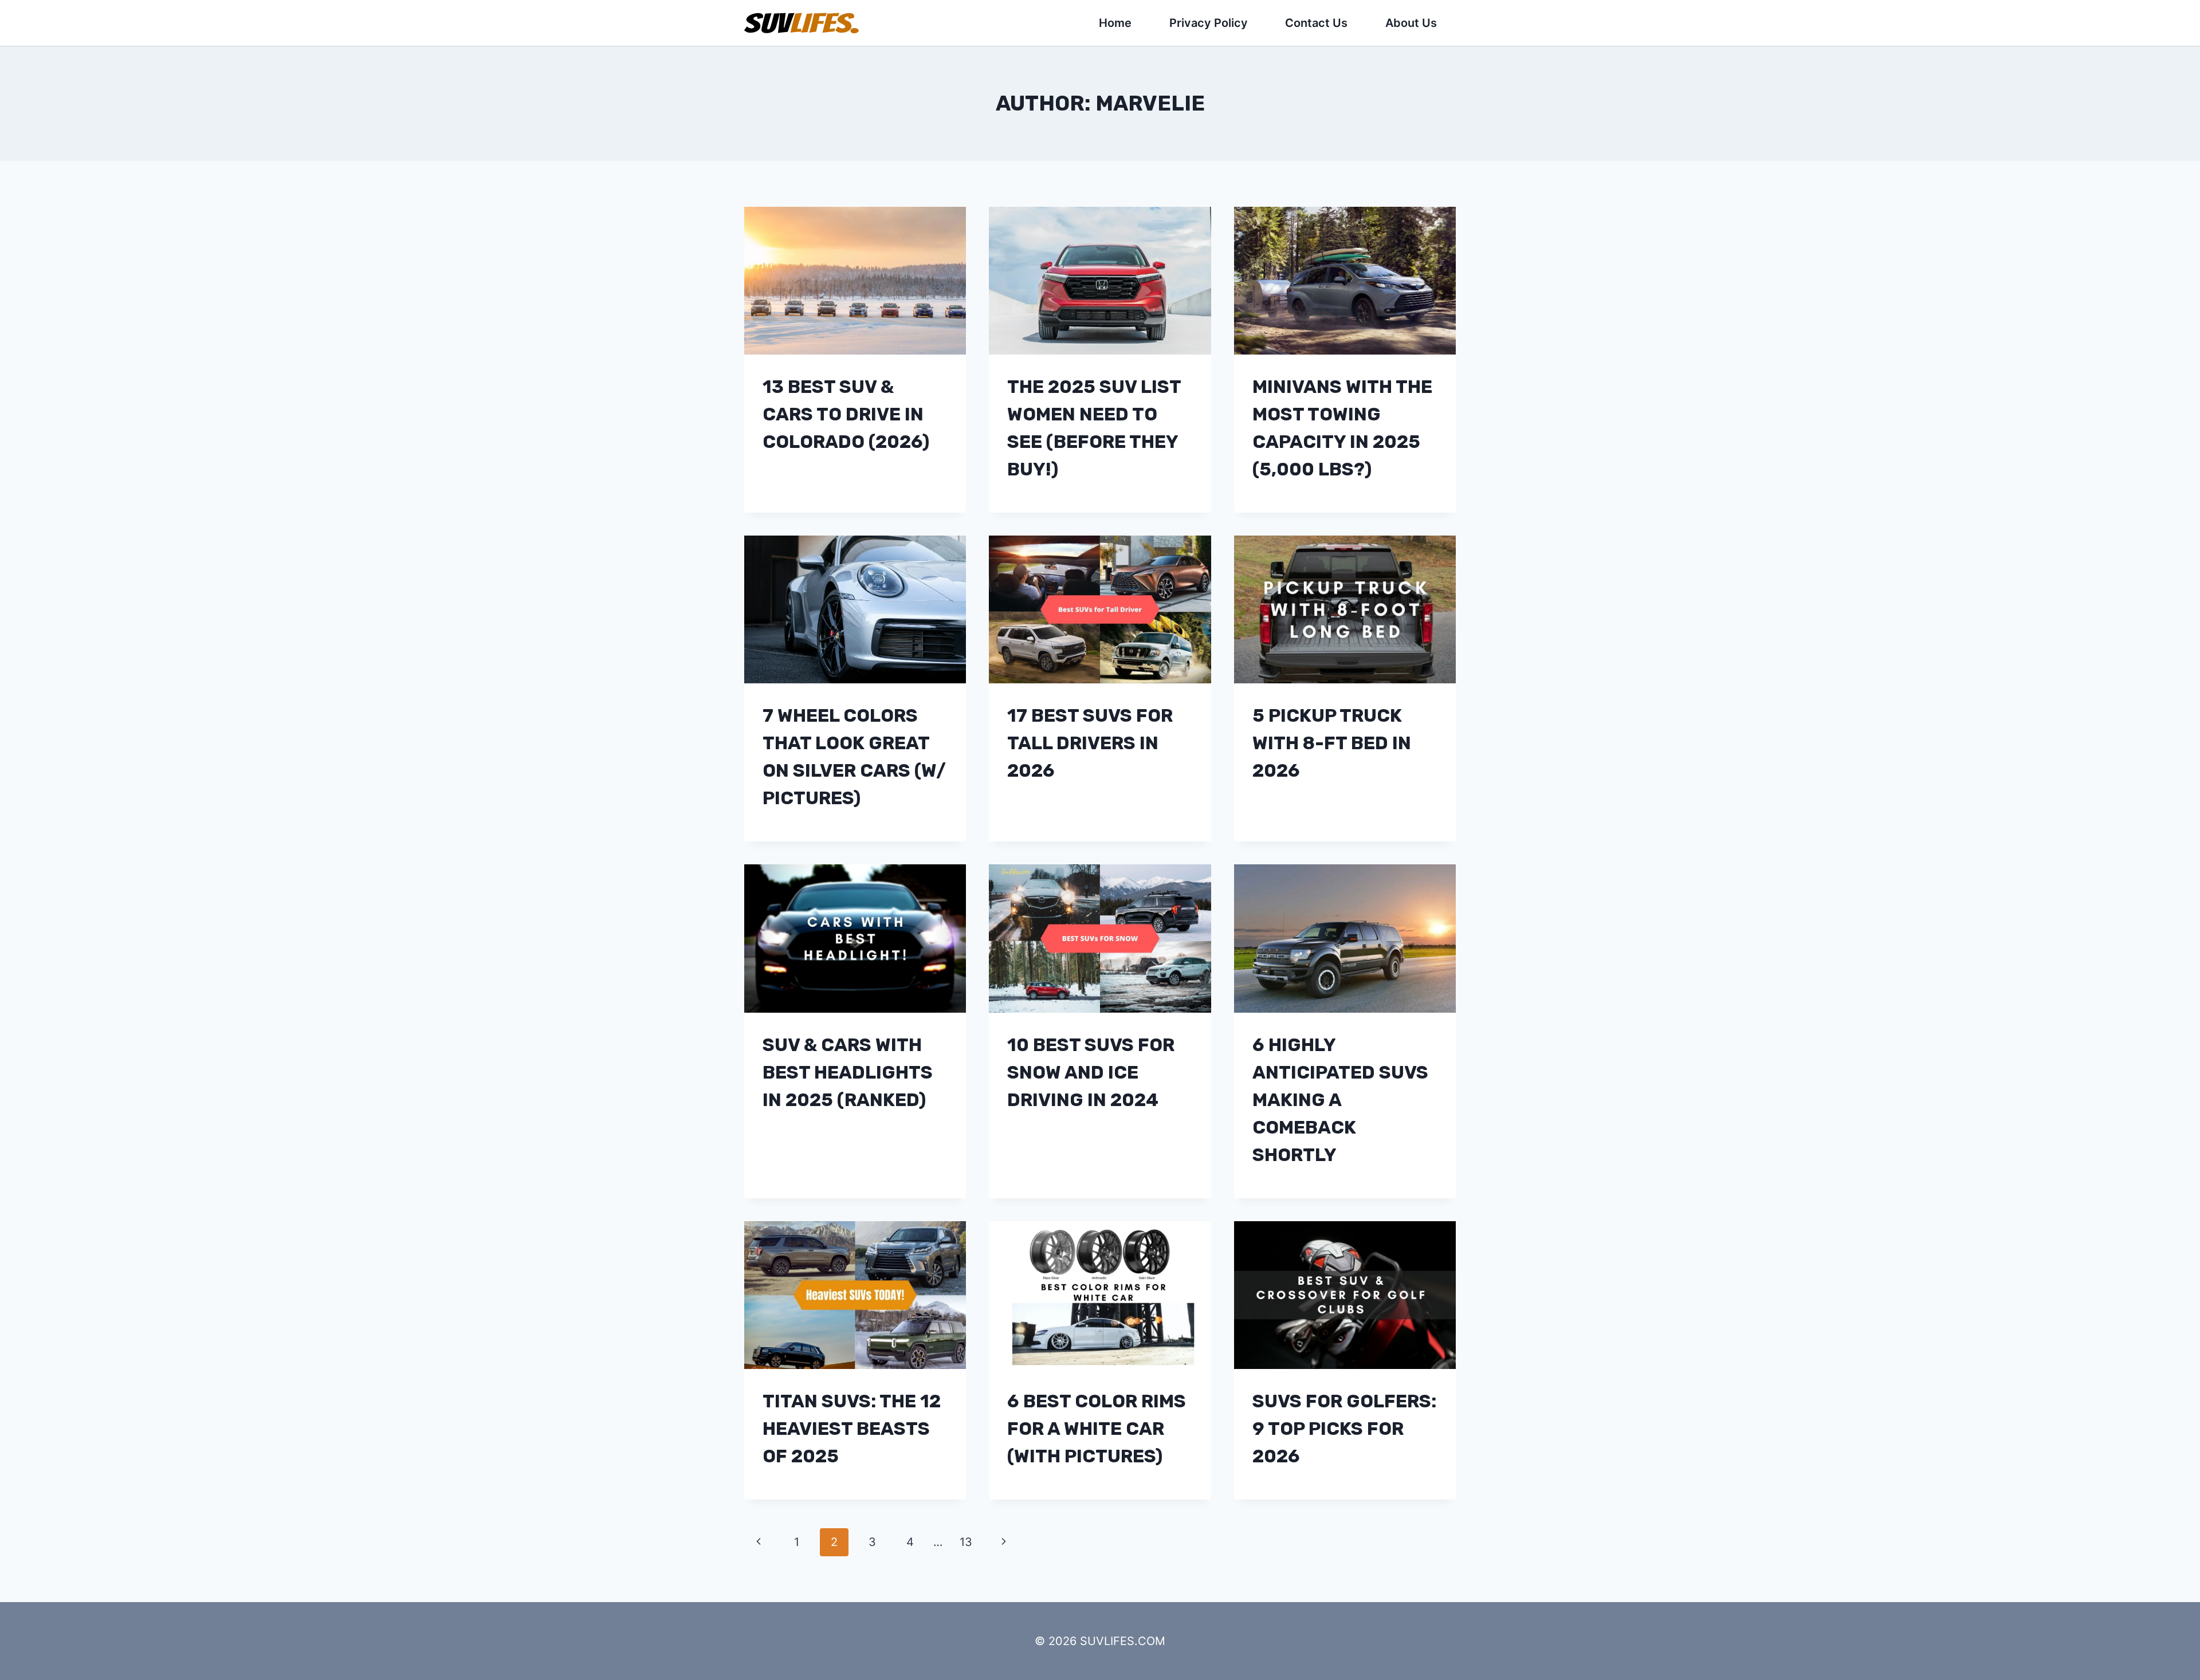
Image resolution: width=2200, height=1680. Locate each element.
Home (1115, 23)
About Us (1411, 23)
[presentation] (855, 281)
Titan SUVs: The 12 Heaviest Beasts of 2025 (852, 1429)
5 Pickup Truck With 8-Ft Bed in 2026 (1332, 743)
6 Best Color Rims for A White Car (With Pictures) (1097, 1429)
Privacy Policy (1209, 23)
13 (966, 1542)
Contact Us (1316, 23)
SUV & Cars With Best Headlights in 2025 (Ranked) (848, 1072)
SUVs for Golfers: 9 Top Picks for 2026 (1344, 1429)
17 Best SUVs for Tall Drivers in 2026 (1090, 743)
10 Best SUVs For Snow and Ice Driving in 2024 (1091, 1072)
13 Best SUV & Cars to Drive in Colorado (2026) (846, 414)
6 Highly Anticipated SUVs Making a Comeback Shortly (1340, 1100)
